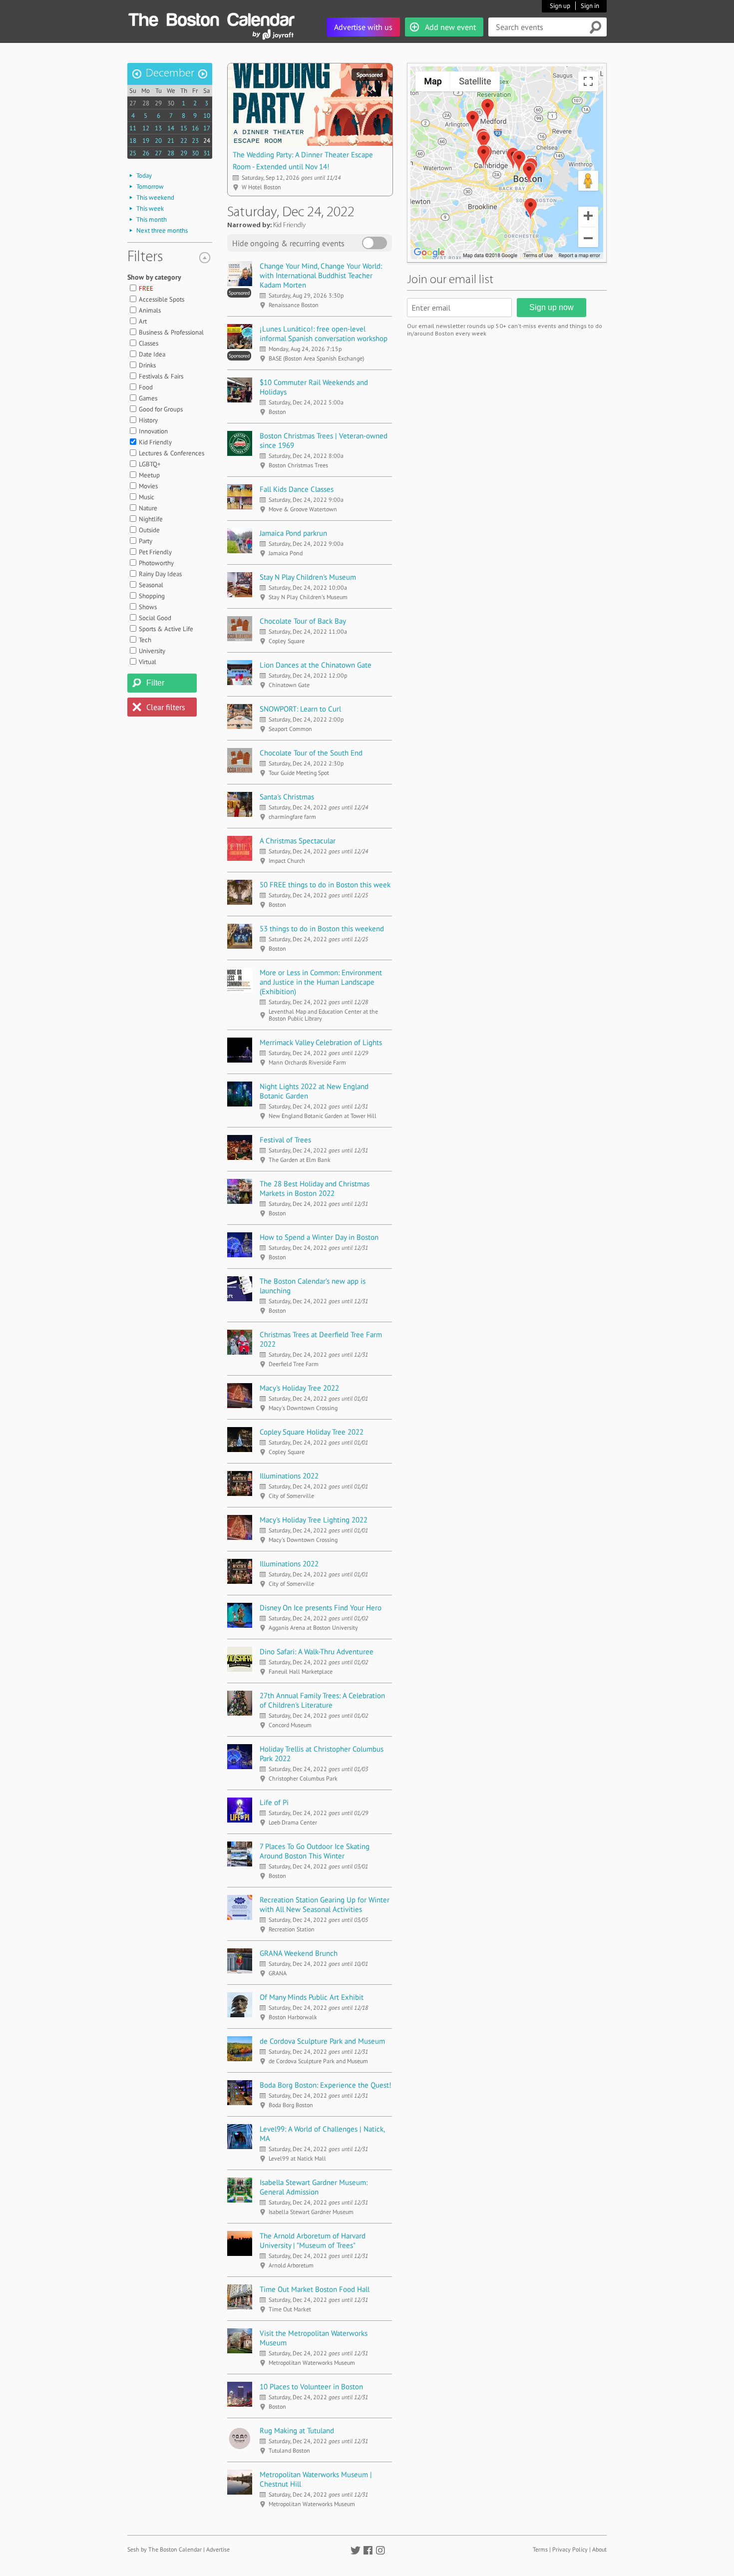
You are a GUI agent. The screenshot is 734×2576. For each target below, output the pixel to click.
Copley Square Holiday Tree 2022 (312, 1432)
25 (133, 153)
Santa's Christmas (287, 797)
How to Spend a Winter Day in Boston (319, 1237)
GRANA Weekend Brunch (299, 1953)
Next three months (162, 230)
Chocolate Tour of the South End (311, 753)
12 (146, 128)
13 (158, 128)
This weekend (155, 197)
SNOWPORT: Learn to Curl (300, 709)
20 (158, 141)
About (599, 2549)
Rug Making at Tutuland (297, 2430)
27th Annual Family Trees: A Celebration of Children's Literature (322, 1700)
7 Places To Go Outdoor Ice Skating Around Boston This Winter (315, 1851)
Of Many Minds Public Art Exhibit (312, 1997)
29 (158, 103)
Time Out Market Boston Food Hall (315, 2289)
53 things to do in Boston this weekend (322, 928)
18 (133, 141)
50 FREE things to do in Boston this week (325, 885)
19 (146, 141)
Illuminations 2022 (289, 1476)
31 (207, 153)
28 (146, 103)
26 (146, 153)
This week (150, 208)
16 (195, 128)
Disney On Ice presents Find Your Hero (321, 1608)
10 (207, 116)
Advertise (218, 2549)
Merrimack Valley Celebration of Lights (321, 1042)
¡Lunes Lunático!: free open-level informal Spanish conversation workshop (324, 334)
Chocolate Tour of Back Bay (303, 621)
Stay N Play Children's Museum (308, 577)
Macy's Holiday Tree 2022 (299, 1388)
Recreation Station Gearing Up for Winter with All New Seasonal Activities (325, 1904)
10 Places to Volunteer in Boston (311, 2387)
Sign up (560, 6)
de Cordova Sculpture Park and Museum (322, 2041)
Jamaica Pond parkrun (293, 533)
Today (144, 176)
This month (152, 219)
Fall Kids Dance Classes (297, 489)
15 (184, 128)
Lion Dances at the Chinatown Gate (316, 665)
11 (133, 128)
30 (171, 103)
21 (171, 141)
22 (184, 141)
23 (195, 141)
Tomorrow (150, 186)
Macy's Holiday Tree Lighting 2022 (314, 1520)
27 (133, 103)
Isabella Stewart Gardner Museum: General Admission (314, 2187)
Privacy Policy (570, 2549)
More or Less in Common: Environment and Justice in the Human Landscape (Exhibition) (321, 982)
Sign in (590, 6)
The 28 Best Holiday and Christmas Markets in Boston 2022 (315, 1188)
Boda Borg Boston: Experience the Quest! (326, 2085)
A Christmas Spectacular (298, 841)
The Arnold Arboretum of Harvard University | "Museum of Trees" (313, 2240)
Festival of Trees (285, 1140)
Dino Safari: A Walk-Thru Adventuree (317, 1652)
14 (171, 128)
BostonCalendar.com (211, 18)
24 (207, 141)
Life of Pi (274, 1802)
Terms (540, 2549)
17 (207, 128)
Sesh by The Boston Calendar (165, 2549)
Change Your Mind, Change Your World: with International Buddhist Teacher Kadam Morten (321, 275)
